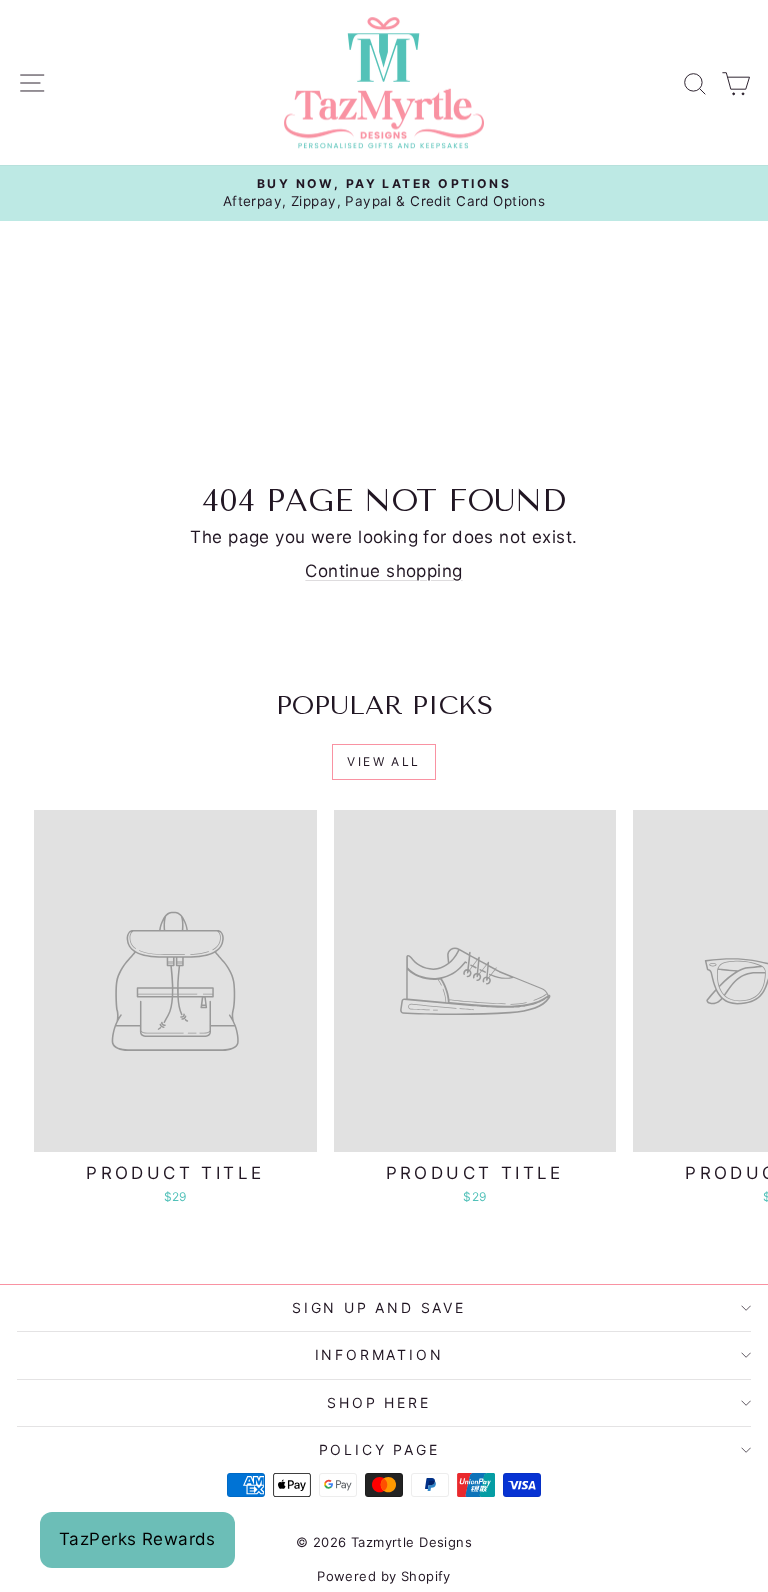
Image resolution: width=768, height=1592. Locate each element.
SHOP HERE (378, 1402)
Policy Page (379, 1449)
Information (379, 1354)
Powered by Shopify (384, 1576)
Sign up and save (379, 1307)
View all (383, 761)
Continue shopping (383, 571)
